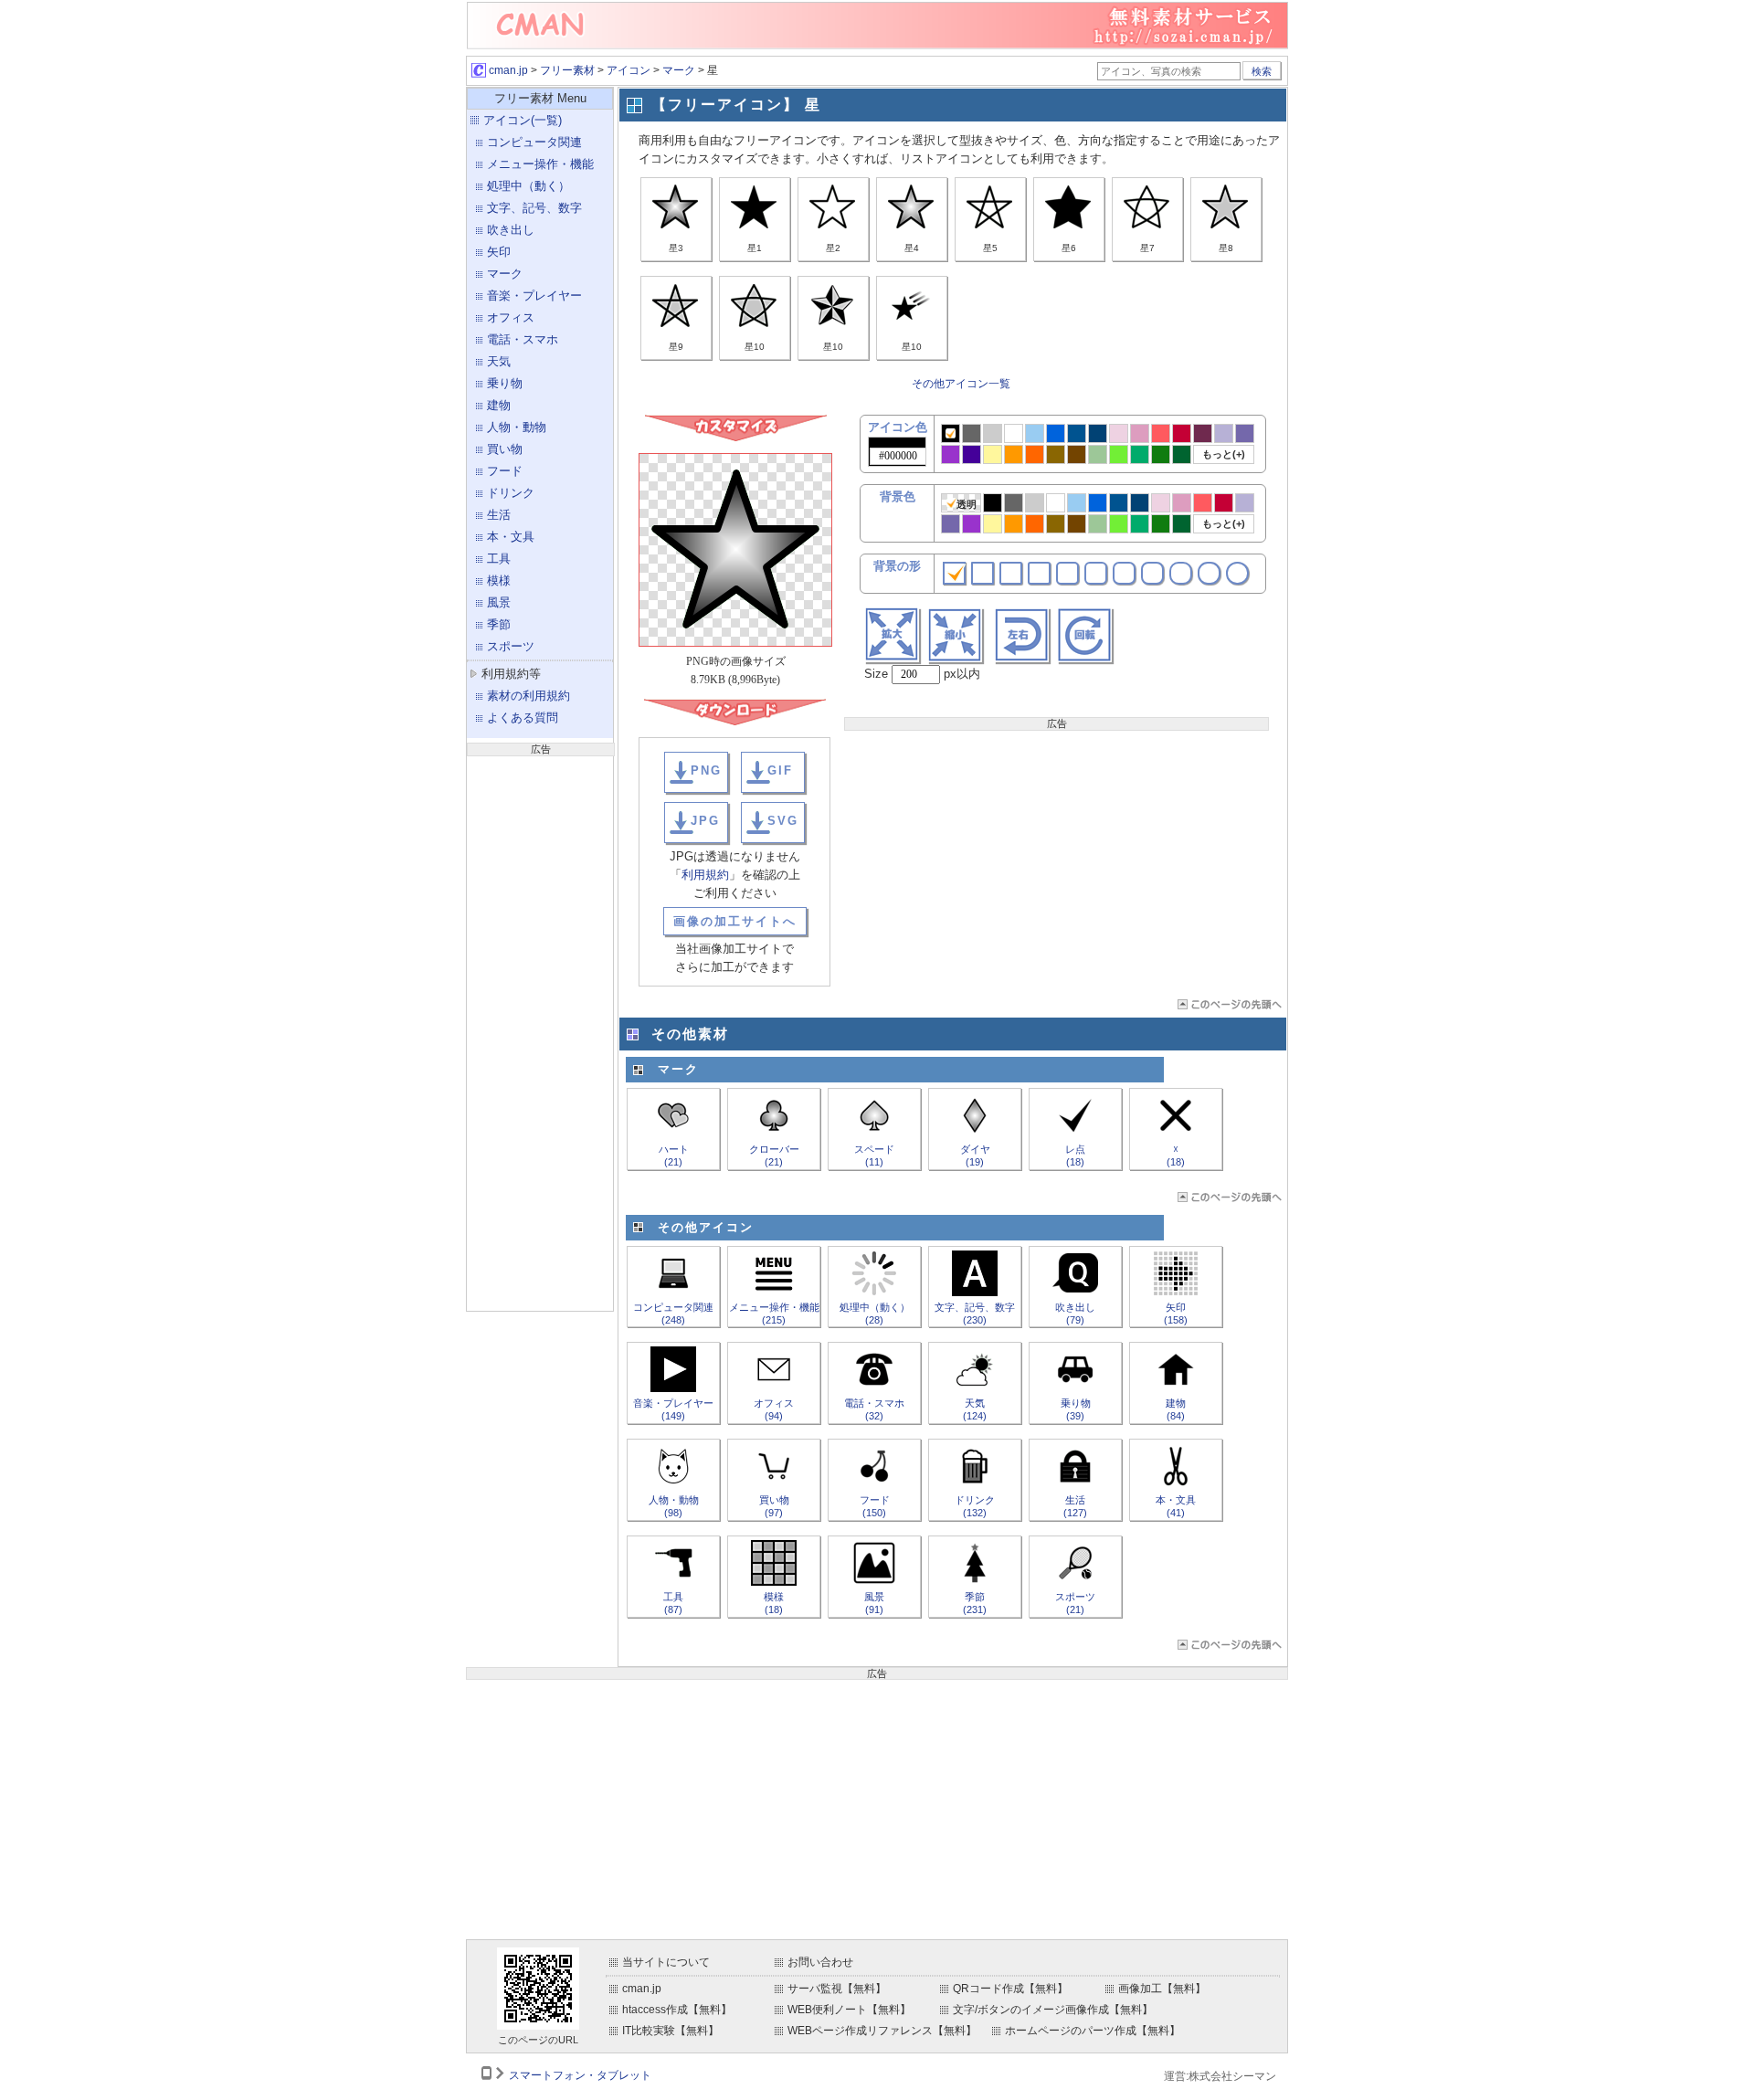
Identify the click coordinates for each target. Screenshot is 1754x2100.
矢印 (499, 252)
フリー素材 (567, 70)
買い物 (505, 449)
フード (505, 471)
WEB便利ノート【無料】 (849, 2010)
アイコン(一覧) (523, 120)
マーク (679, 70)
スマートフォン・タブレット (580, 2075)
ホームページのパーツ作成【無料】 (1093, 2031)
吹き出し (511, 230)
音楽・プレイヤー (534, 295)
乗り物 (505, 383)
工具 (499, 559)
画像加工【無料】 (1162, 1989)
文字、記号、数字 (534, 208)
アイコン (629, 70)
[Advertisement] (540, 1031)
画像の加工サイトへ (735, 921)
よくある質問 (523, 718)
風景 (499, 602)
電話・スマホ (523, 339)
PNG (706, 770)
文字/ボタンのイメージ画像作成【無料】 (1053, 2010)
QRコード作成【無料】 (1010, 1989)
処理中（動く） (528, 186)
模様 (499, 580)
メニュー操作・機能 (540, 164)
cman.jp (507, 70)
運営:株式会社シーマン (1220, 2076)
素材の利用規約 (528, 696)
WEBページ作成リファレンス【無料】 (882, 2031)
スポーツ (511, 646)
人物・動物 (517, 427)
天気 (499, 361)
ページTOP (1228, 1004)
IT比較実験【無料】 (671, 2031)
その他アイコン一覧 (961, 384)
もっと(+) (1224, 454)
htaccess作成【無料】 (677, 2010)
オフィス (511, 317)
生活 (499, 515)
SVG (783, 821)
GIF (780, 770)
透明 (967, 504)
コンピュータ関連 (534, 142)
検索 (1262, 71)
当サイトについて (666, 1962)
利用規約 (705, 875)
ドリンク (511, 493)
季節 (499, 624)
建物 (499, 405)
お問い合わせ (820, 1962)
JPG (705, 821)
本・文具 (511, 537)
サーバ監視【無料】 (837, 1989)
